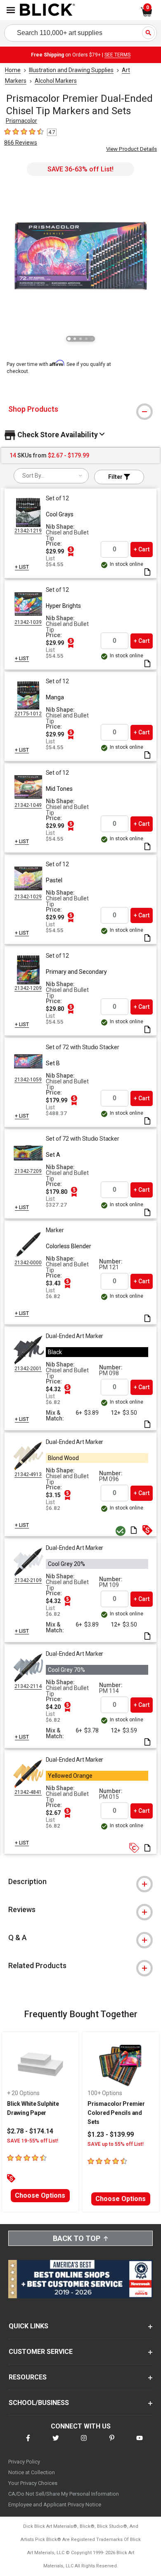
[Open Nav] (11, 10)
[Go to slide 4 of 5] (86, 339)
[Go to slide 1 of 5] (69, 339)
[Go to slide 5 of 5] (92, 339)
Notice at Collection (32, 2472)
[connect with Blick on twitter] (56, 2443)
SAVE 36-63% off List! (80, 169)
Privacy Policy (24, 2462)
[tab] (80, 409)
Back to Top (77, 2238)
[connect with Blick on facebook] (28, 2443)
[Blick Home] (47, 10)
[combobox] (51, 476)
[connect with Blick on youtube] (140, 2443)
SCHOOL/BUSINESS (39, 2403)
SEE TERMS (117, 55)
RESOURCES (28, 2377)
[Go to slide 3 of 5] (80, 339)
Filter (116, 477)
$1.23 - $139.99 (111, 2134)
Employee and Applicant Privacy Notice (55, 2505)
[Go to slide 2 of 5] (75, 339)
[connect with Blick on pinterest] (112, 2443)
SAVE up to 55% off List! (116, 2144)
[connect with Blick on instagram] (84, 2443)
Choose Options (40, 2195)
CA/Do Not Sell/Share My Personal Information (64, 2494)
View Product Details (131, 149)
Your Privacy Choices (33, 2483)
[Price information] (71, 551)
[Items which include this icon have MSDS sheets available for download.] (147, 573)
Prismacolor (21, 121)
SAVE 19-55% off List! (33, 2141)
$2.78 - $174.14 (30, 2131)
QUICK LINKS (28, 2326)
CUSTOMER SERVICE (41, 2352)
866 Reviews (21, 143)
